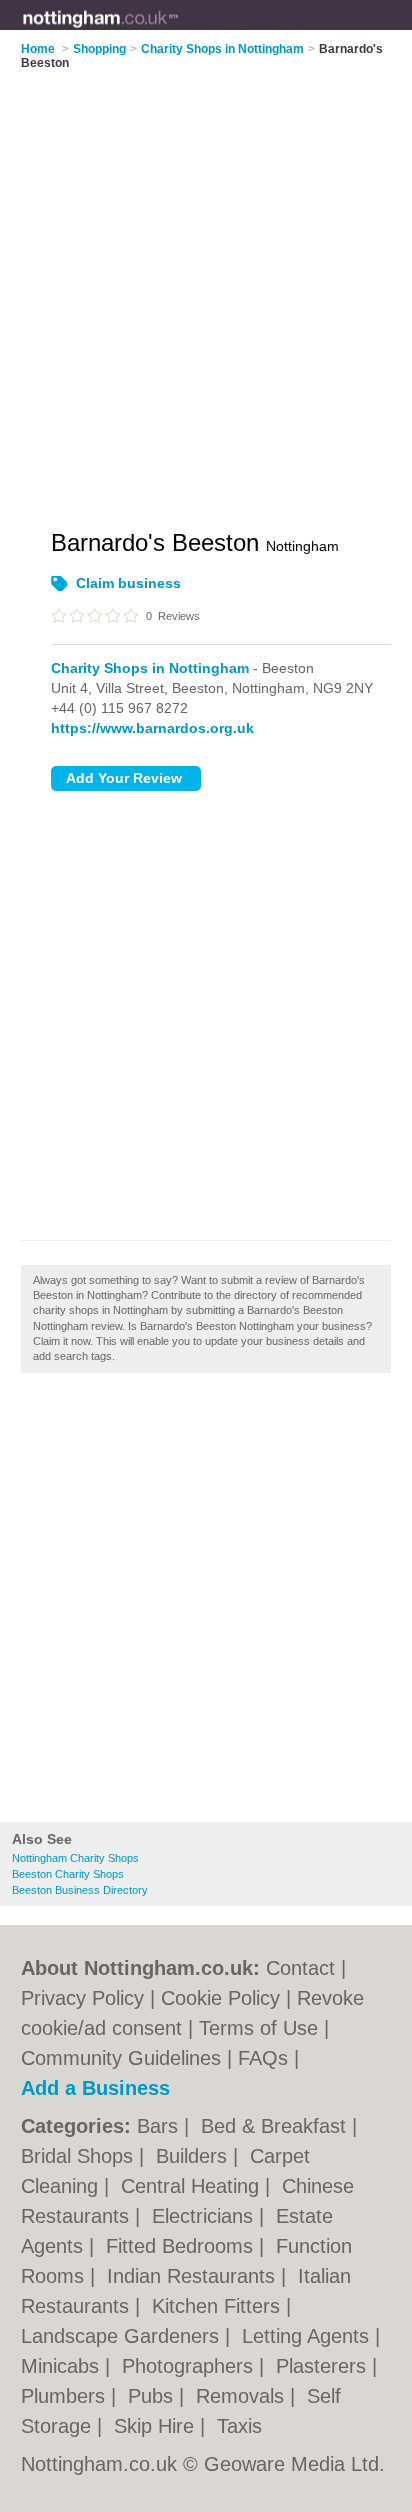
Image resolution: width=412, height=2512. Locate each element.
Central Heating (193, 2186)
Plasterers (324, 2366)
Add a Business (95, 2088)
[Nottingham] (179, 31)
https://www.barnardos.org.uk (152, 728)
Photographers (190, 2366)
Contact (300, 1968)
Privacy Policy (82, 1998)
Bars (160, 2126)
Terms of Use (258, 2028)
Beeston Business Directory (80, 1890)
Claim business (128, 583)
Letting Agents (308, 2336)
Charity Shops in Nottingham (150, 668)
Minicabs (63, 2366)
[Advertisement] (206, 1603)
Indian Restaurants (194, 2276)
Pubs (153, 2396)
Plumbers (66, 2396)
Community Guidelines (121, 2058)
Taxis (239, 2426)
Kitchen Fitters (219, 2306)
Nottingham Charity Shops (75, 1858)
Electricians (205, 2216)
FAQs (263, 2058)
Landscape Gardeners (123, 2336)
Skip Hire (157, 2426)
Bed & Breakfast (276, 2126)
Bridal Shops (80, 2156)
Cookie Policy (220, 1998)
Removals (243, 2396)
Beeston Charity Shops (68, 1874)
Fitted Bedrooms (182, 2246)
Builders (194, 2156)
